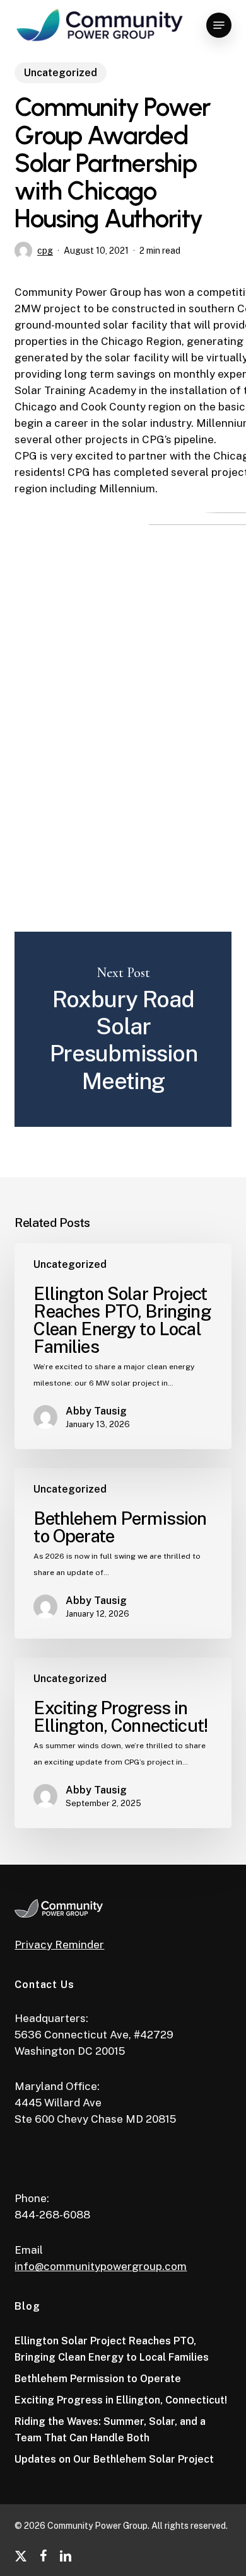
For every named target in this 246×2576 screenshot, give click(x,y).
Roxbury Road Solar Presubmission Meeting (123, 1029)
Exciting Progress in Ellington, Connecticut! (121, 2400)
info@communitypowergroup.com (101, 2266)
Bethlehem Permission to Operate (98, 2379)
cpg (45, 251)
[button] (219, 25)
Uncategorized (61, 73)
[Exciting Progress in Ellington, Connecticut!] (123, 1743)
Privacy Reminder (59, 1945)
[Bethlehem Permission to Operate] (123, 1553)
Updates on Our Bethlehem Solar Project (114, 2459)
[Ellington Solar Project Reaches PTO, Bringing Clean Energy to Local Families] (123, 1346)
